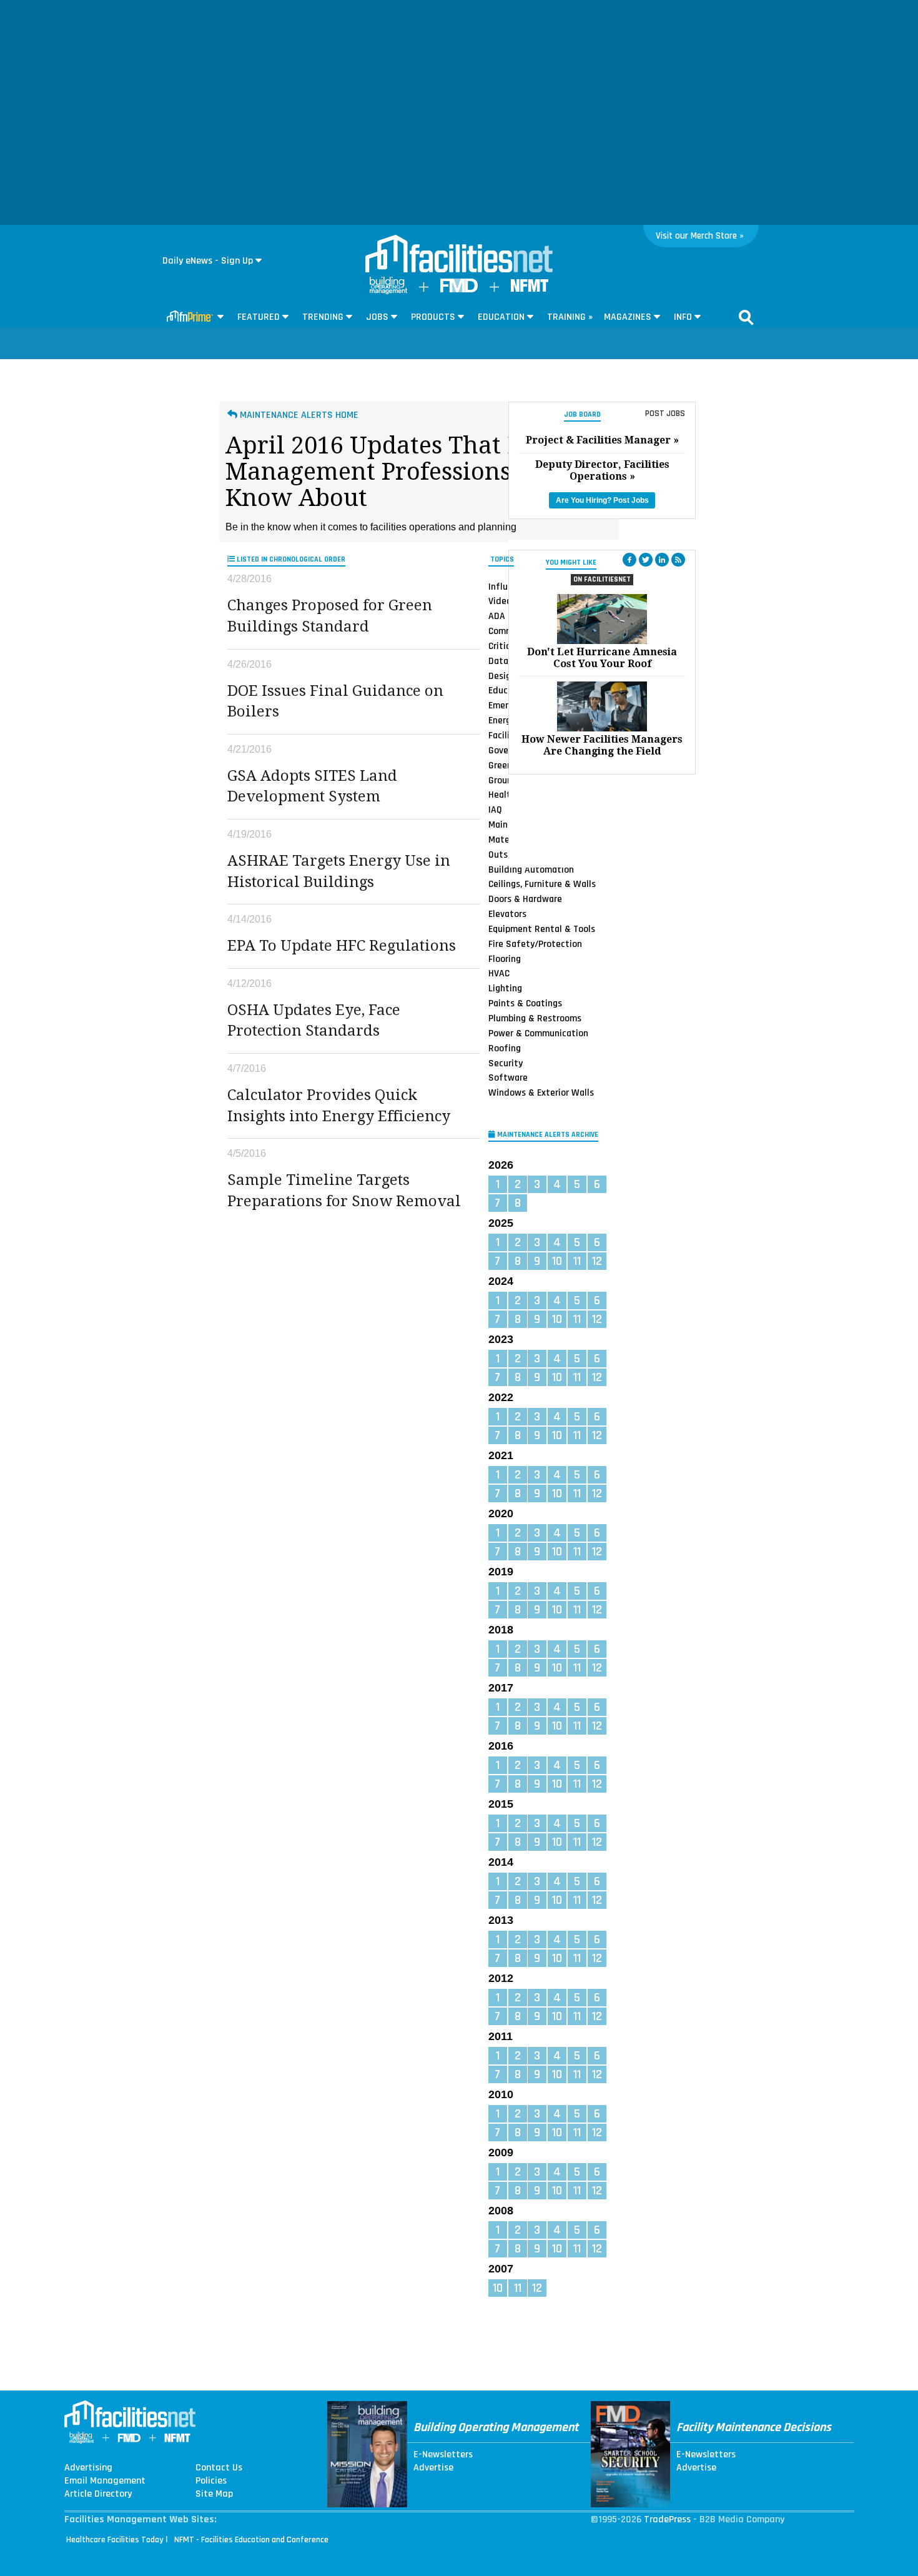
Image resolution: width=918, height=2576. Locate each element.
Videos (502, 601)
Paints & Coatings (525, 1003)
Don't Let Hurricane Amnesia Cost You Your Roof (602, 658)
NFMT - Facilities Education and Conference (251, 2540)
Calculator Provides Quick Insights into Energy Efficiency (339, 1106)
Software (508, 1077)
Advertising (88, 2468)
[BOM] (388, 291)
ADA (497, 616)
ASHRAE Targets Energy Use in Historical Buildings (339, 871)
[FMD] (459, 290)
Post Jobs (665, 414)
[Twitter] (646, 560)
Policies (211, 2481)
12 (597, 1261)
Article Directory (98, 2494)
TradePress (667, 2519)
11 (577, 1261)
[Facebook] (629, 560)
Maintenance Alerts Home (298, 415)
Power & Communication (538, 1033)
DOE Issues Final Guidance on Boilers (335, 701)
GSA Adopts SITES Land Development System (312, 786)
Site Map (214, 2494)
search (746, 317)
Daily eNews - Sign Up (208, 261)
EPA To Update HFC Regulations (342, 946)
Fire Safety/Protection (535, 944)
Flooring (505, 959)
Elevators (507, 914)
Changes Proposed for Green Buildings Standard (330, 616)
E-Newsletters (443, 2455)
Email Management (105, 2481)
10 (557, 1261)
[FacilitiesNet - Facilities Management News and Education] (459, 255)
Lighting (505, 988)
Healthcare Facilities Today (115, 2540)
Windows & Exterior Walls (541, 1092)
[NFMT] (530, 289)
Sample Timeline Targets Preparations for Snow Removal (344, 1191)
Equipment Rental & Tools (542, 929)
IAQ (495, 810)
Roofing (505, 1048)
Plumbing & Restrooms (535, 1018)
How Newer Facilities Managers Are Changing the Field (602, 745)
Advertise (433, 2468)
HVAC (499, 973)
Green (500, 765)
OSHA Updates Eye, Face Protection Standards (314, 1021)
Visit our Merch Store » (700, 236)
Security (506, 1063)
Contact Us (219, 2468)
